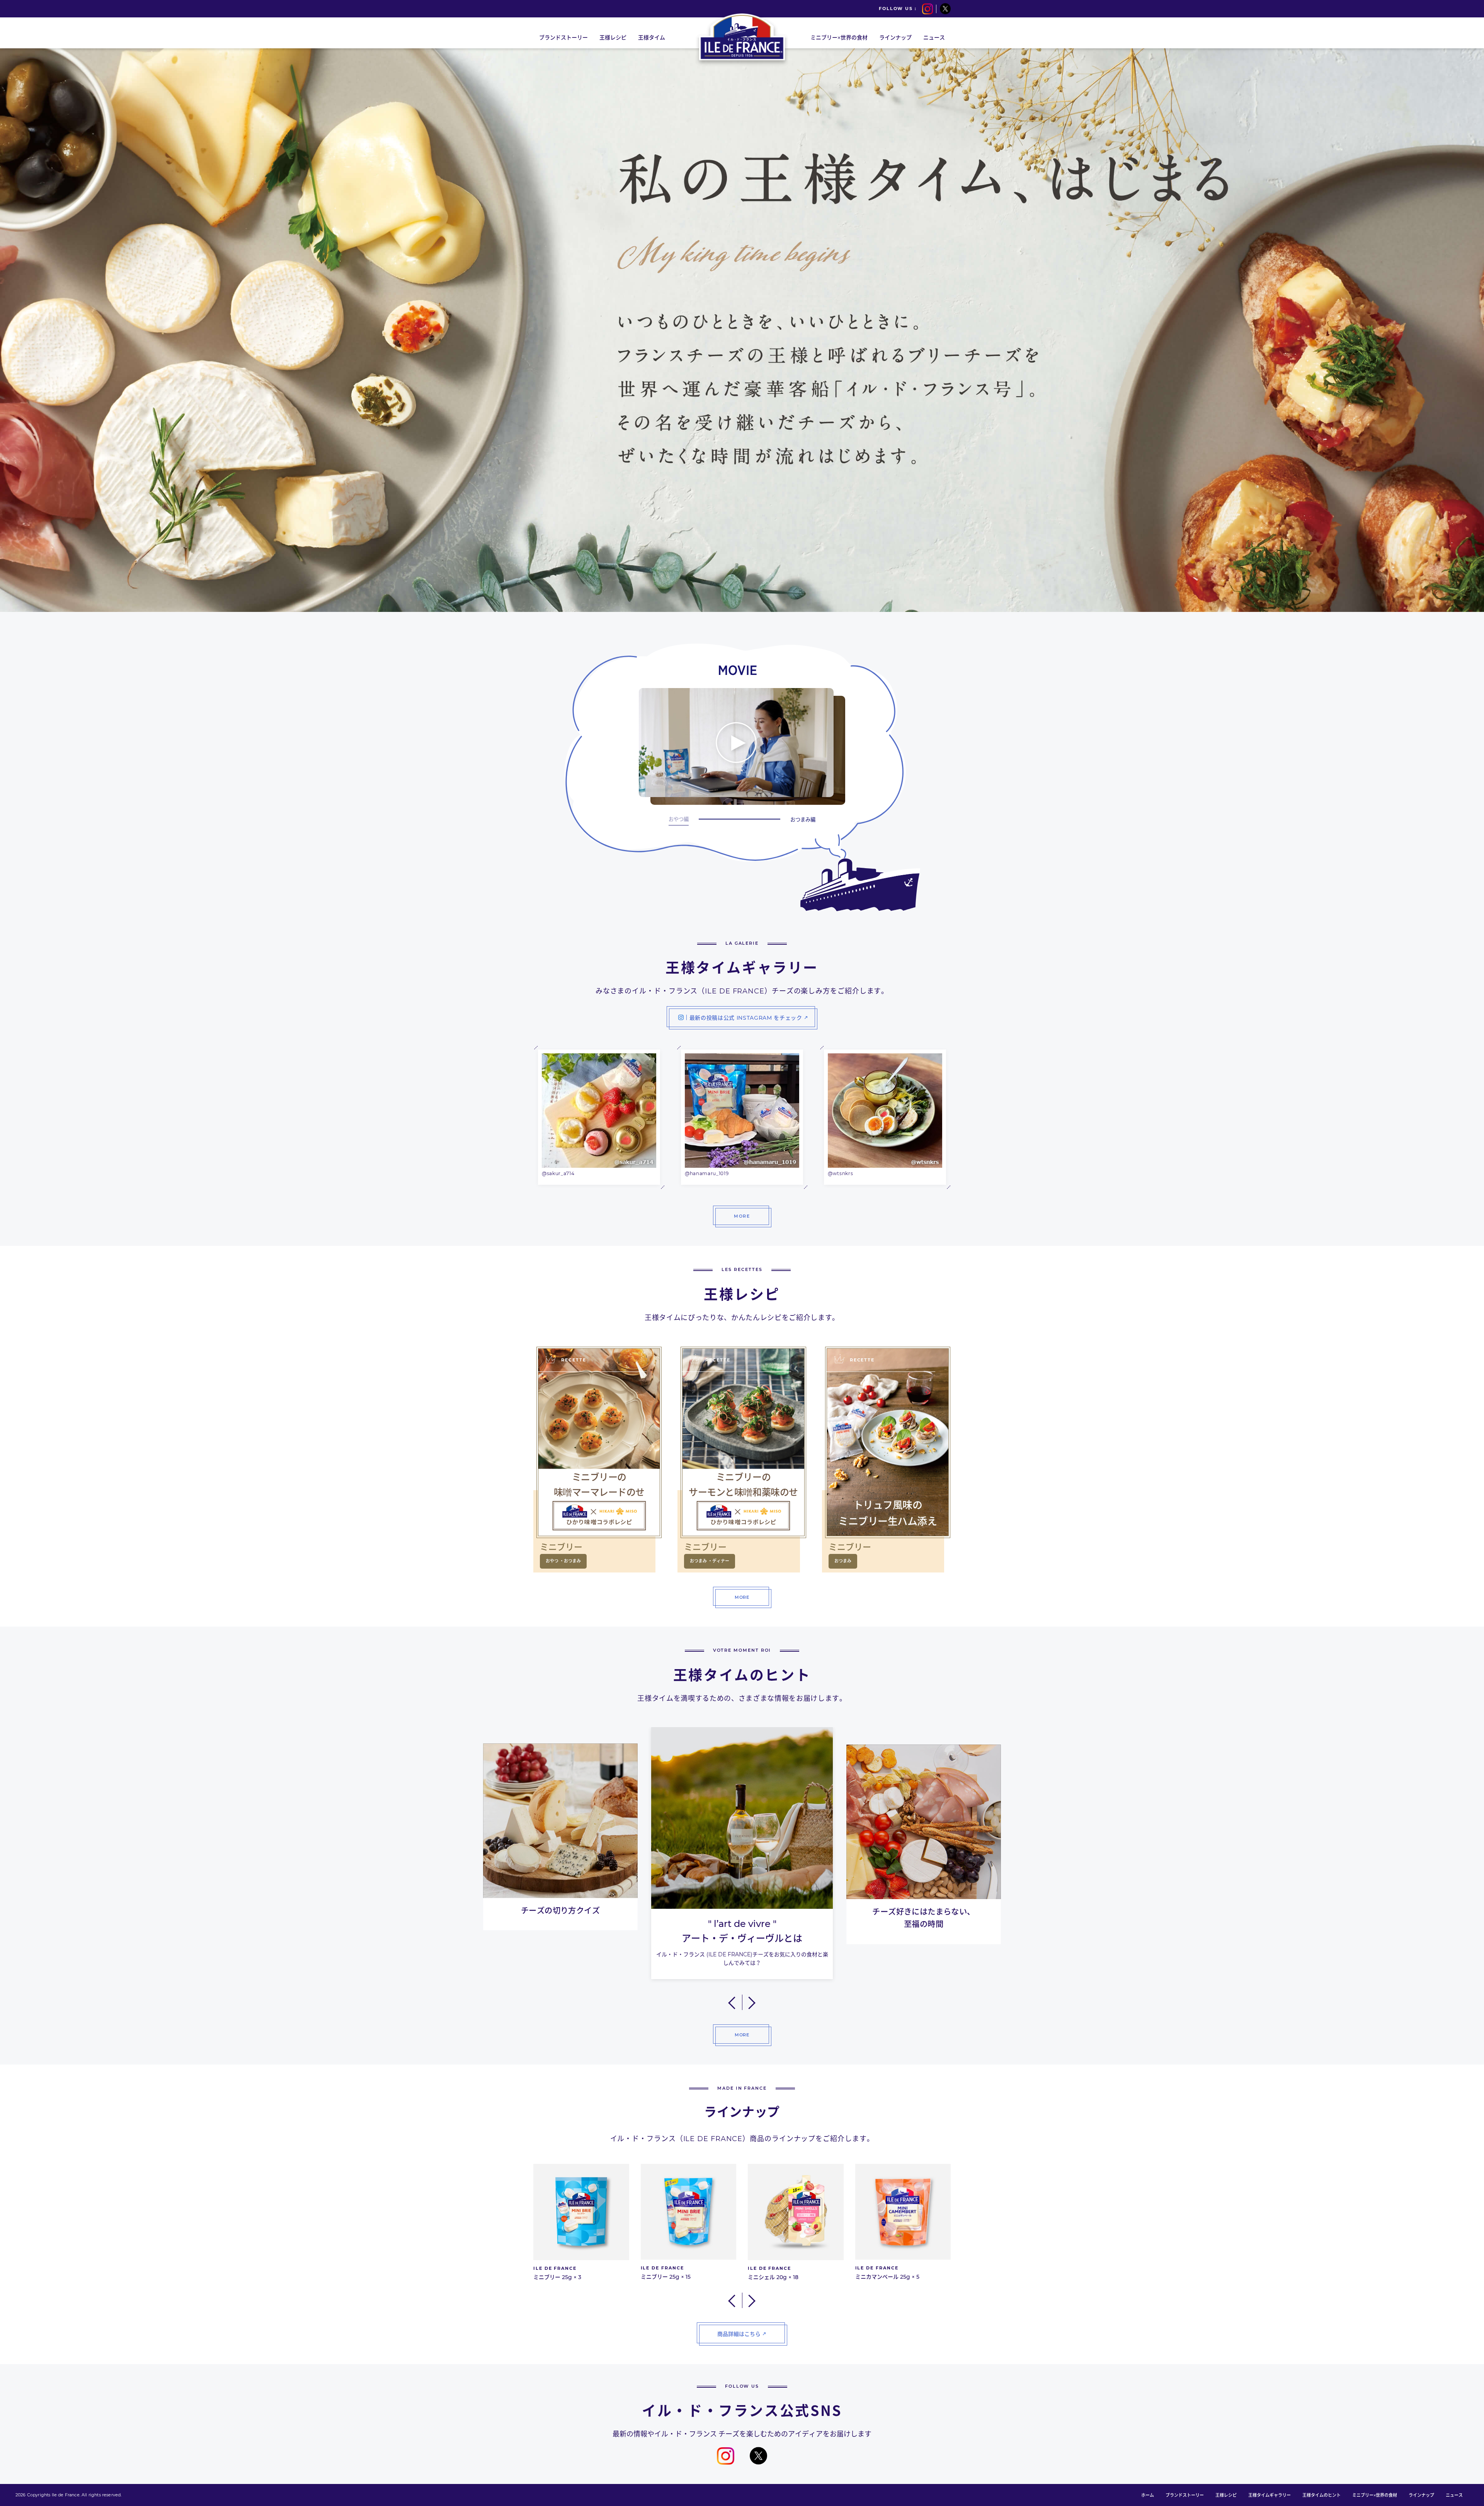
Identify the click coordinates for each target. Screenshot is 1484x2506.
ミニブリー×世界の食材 (1375, 2495)
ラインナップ (1421, 2495)
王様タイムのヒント (1321, 2495)
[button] (733, 2002)
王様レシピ (1226, 2495)
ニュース (1454, 2495)
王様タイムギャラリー (1270, 2495)
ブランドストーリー (1185, 2495)
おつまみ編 (803, 819)
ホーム (1148, 2495)
